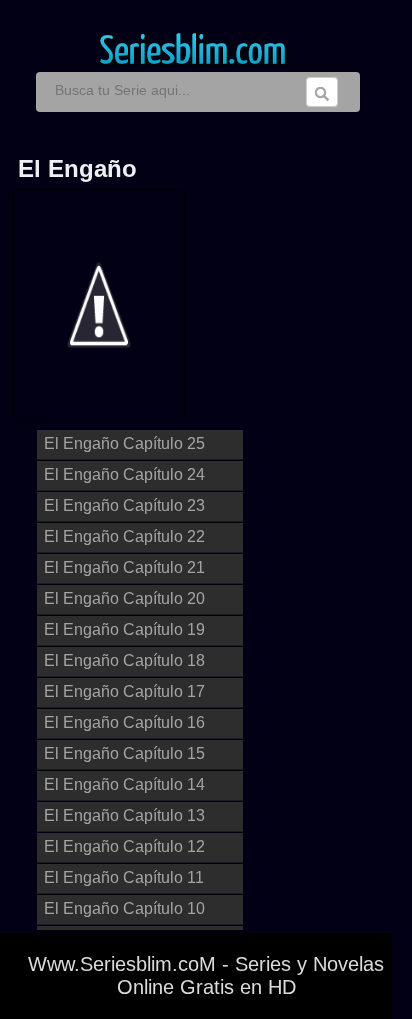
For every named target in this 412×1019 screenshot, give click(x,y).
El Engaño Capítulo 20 (124, 598)
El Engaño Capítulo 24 (124, 474)
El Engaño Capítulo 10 (124, 908)
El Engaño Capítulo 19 (124, 629)
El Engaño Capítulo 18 (124, 660)
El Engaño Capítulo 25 (124, 443)
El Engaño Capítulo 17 (124, 691)
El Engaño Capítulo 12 (124, 846)
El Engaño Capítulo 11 (124, 877)
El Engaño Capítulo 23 (124, 505)
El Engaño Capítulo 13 (124, 815)
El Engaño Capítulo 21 (124, 567)
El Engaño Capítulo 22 (124, 536)
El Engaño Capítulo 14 (124, 784)
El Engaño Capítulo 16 (124, 722)
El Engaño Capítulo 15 (124, 753)
